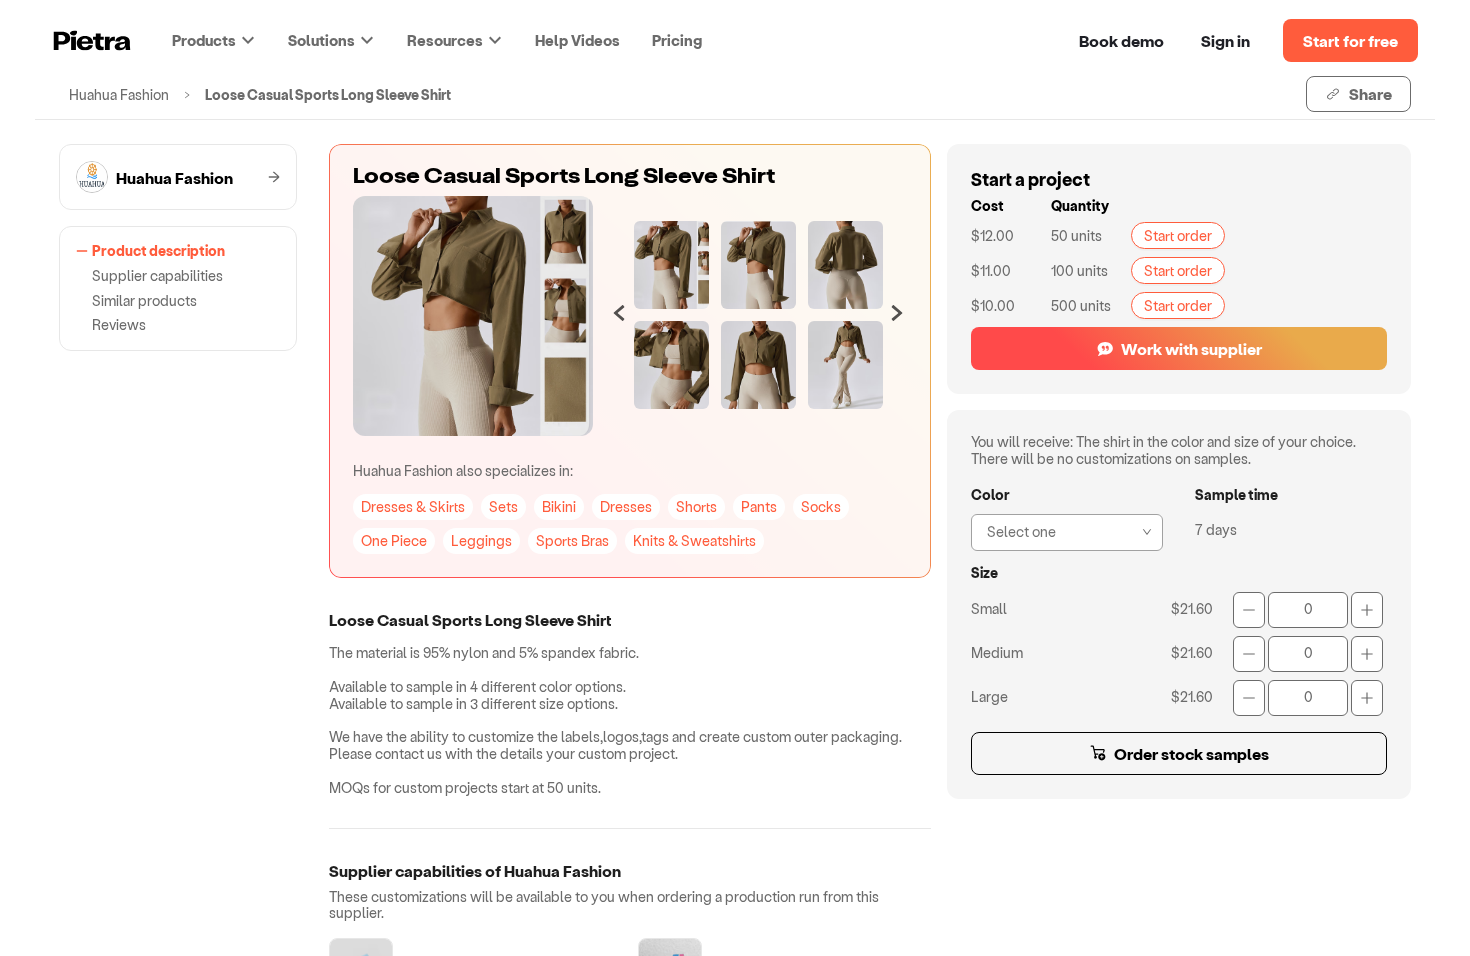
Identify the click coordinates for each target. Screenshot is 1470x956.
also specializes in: (463, 470)
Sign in (1225, 40)
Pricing (677, 40)
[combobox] (1061, 530)
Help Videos (577, 40)
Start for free (1350, 40)
